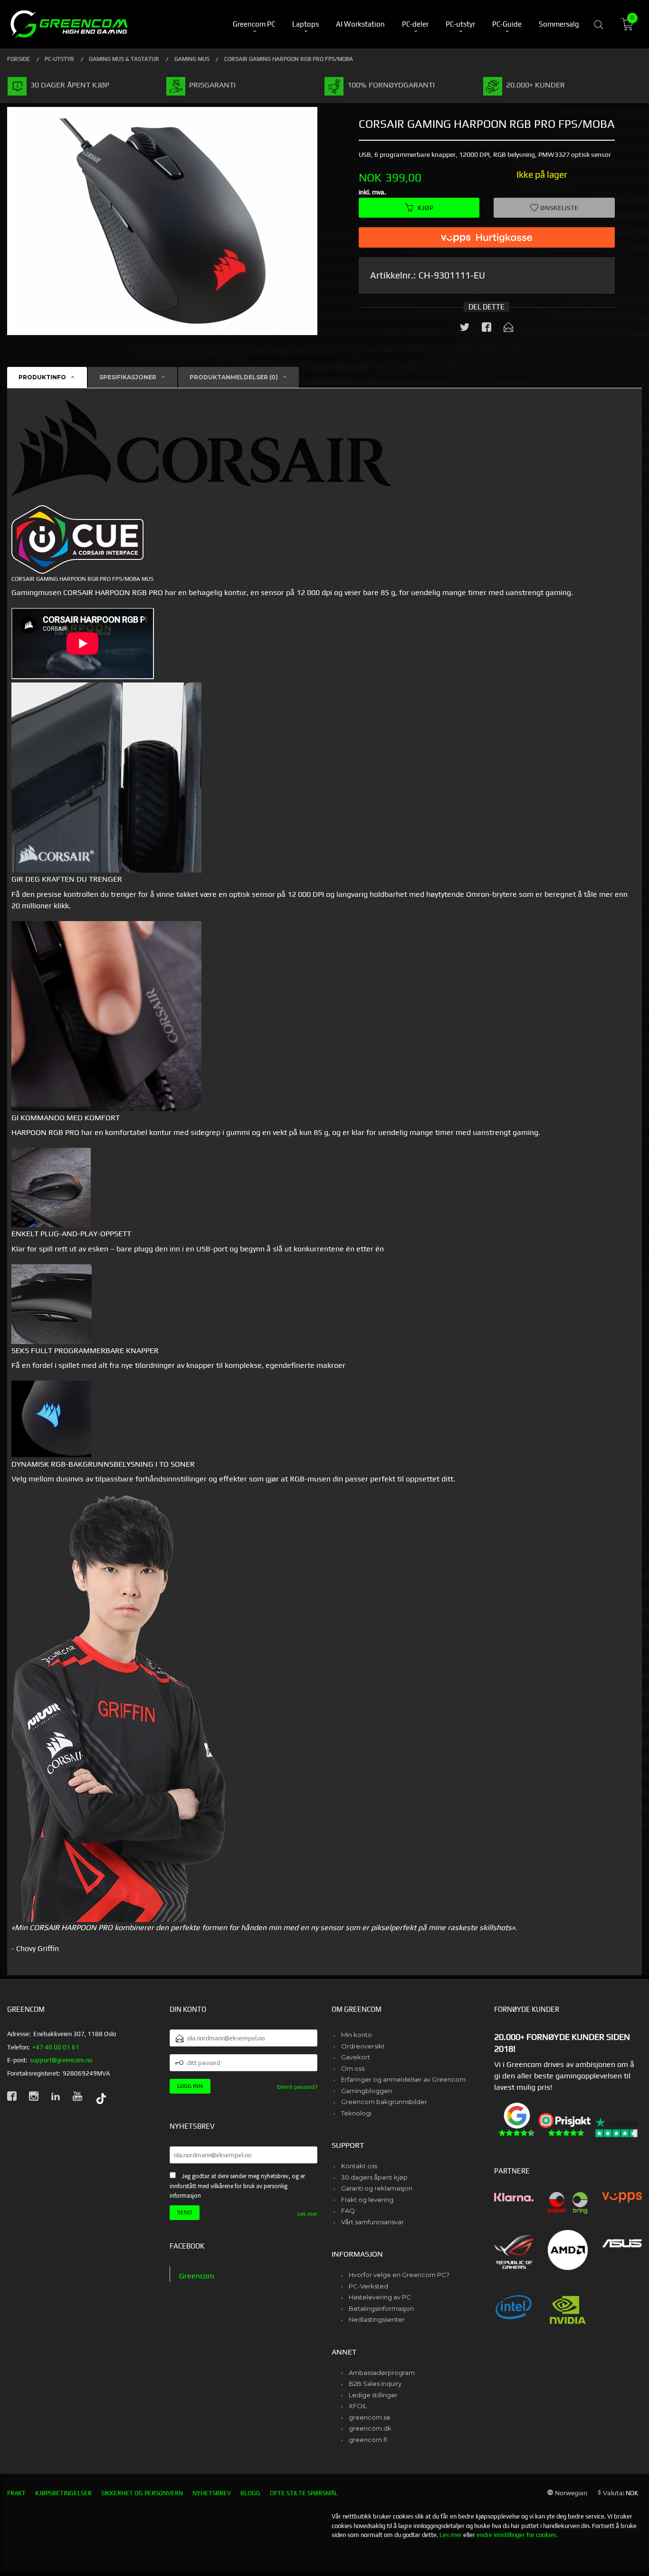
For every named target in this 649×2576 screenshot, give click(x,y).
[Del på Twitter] (465, 329)
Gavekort (356, 2057)
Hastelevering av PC (380, 2297)
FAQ (348, 2211)
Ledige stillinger (373, 2395)
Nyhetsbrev (212, 2493)
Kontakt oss (359, 2166)
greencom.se (370, 2417)
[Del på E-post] (508, 329)
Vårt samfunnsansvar (372, 2222)
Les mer (307, 2214)
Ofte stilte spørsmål (304, 2493)
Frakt (16, 2493)
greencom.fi (368, 2440)
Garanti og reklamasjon (377, 2188)
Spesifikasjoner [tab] (128, 377)
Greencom (197, 2276)
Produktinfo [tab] (42, 377)
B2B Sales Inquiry (375, 2384)
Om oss (353, 2068)
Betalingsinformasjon (381, 2308)
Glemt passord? (297, 2087)
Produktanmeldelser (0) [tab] (234, 377)
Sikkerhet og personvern (142, 2493)
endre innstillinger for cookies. (517, 2535)
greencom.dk (370, 2428)
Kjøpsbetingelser (63, 2493)
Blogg (250, 2493)
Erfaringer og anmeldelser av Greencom (403, 2079)
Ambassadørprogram (382, 2373)
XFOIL (358, 2406)
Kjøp (425, 208)
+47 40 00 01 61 (56, 2047)
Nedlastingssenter (377, 2319)
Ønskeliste (558, 208)
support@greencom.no (61, 2060)
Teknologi (356, 2113)
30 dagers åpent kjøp (374, 2177)
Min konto (357, 2035)
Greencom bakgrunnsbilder (384, 2102)
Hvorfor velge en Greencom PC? (399, 2275)
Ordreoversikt (363, 2046)
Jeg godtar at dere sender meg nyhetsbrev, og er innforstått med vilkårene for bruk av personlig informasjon (237, 2186)
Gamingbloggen (367, 2091)
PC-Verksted (368, 2286)
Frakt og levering (367, 2200)
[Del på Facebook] (487, 329)
